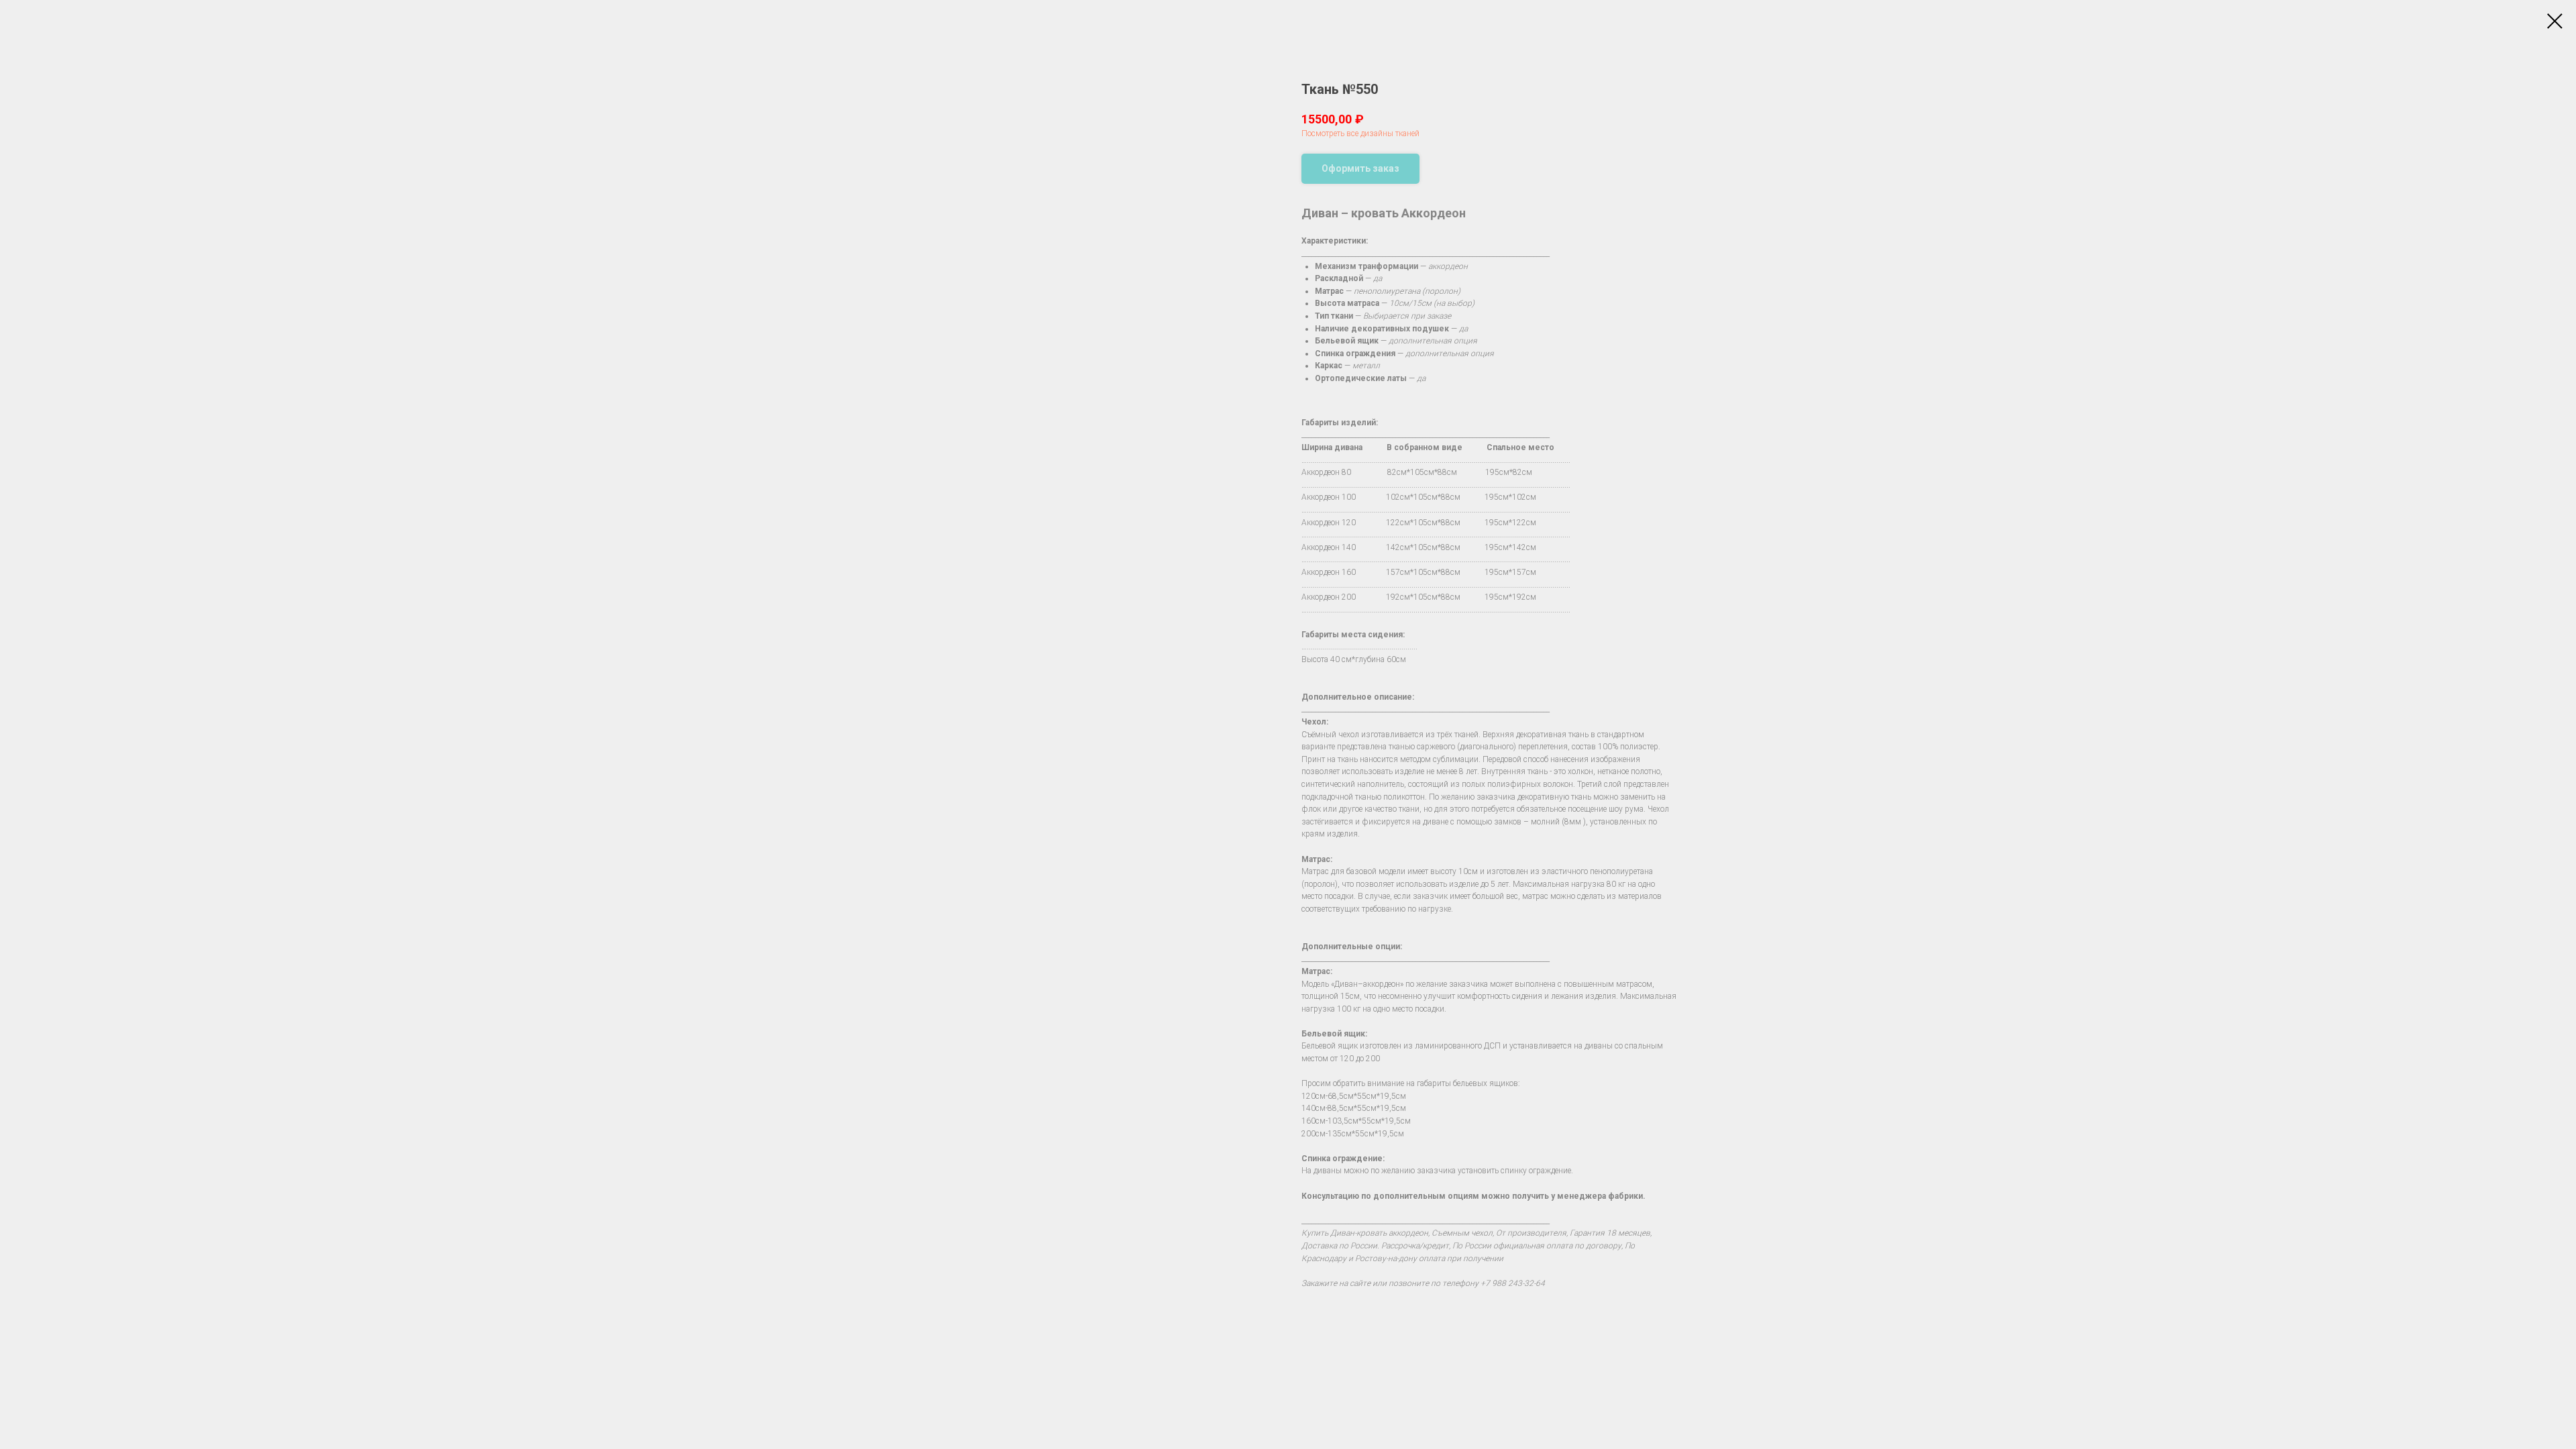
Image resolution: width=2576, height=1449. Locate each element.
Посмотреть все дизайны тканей (1360, 133)
